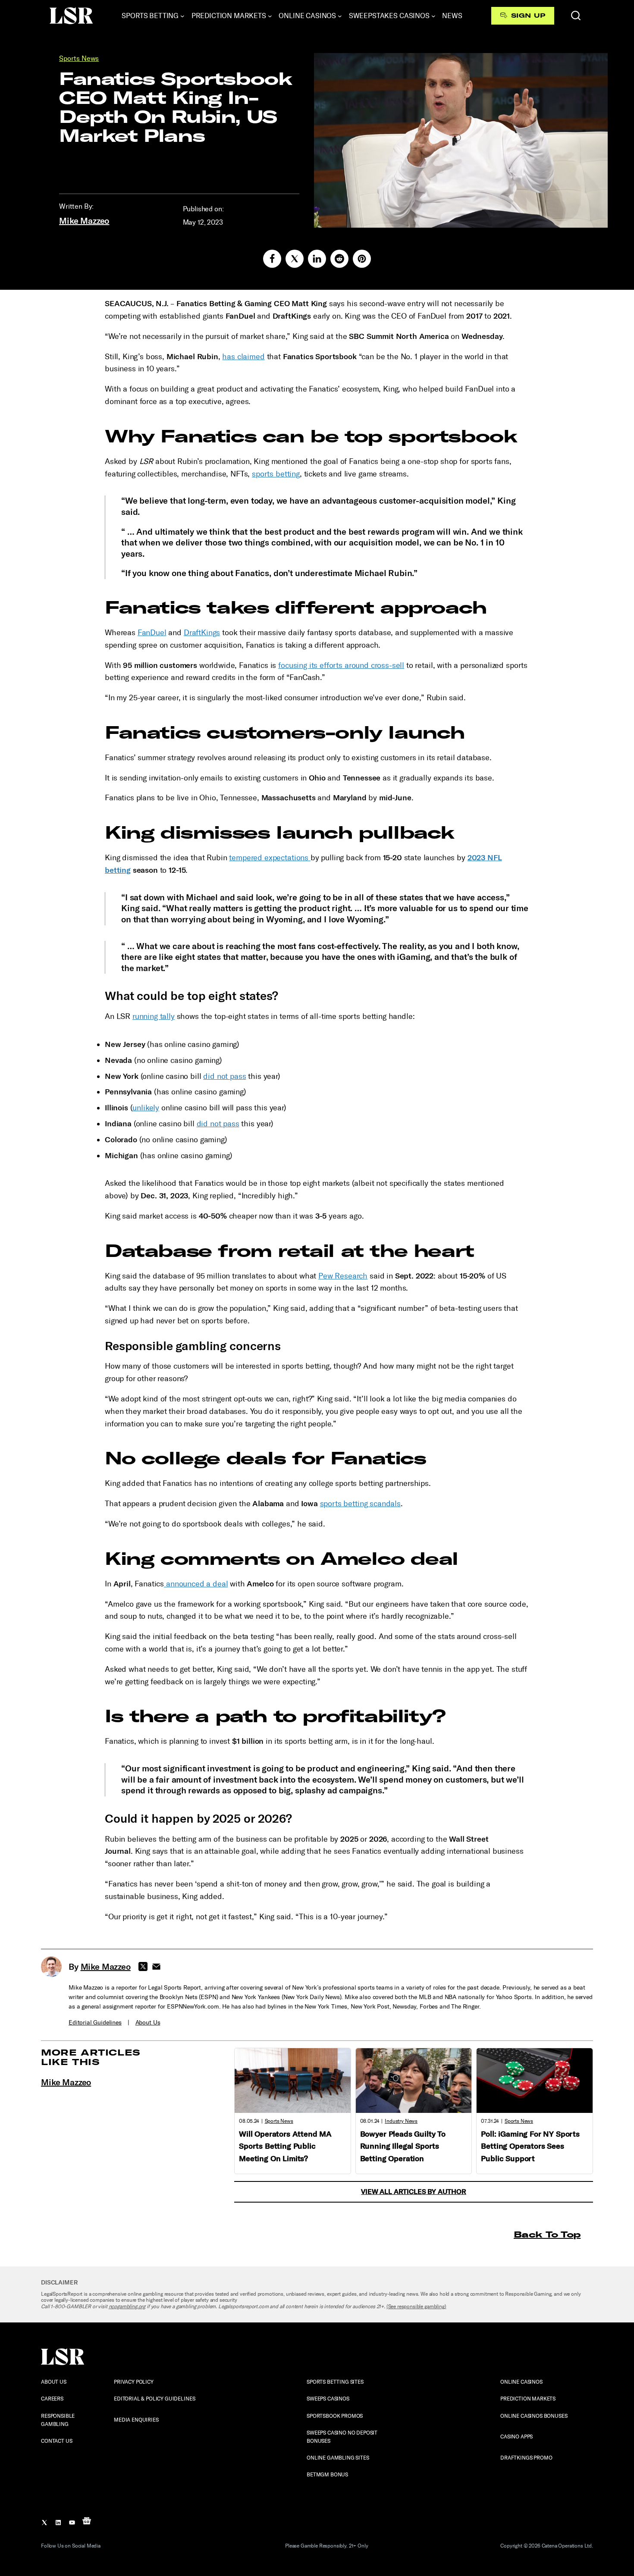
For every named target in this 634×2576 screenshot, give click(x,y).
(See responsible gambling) (416, 2306)
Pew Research (343, 1276)
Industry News (401, 2121)
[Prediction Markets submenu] (270, 16)
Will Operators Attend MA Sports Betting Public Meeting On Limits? (285, 2147)
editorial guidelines (95, 2023)
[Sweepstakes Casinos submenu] (433, 16)
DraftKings (202, 633)
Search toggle (576, 16)
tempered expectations (270, 858)
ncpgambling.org (127, 2306)
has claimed (243, 357)
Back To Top (547, 2234)
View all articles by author (414, 2192)
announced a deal (196, 1584)
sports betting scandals (360, 1504)
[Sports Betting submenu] (182, 16)
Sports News (79, 58)
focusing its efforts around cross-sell (341, 665)
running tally (154, 1016)
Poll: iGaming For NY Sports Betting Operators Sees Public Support (530, 2147)
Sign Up (528, 16)
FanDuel (152, 633)
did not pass (224, 1076)
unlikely (146, 1108)
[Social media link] (272, 259)
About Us (148, 2023)
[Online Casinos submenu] (340, 16)
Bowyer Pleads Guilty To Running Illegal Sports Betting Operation (403, 2147)
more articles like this (91, 2057)
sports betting (276, 474)
